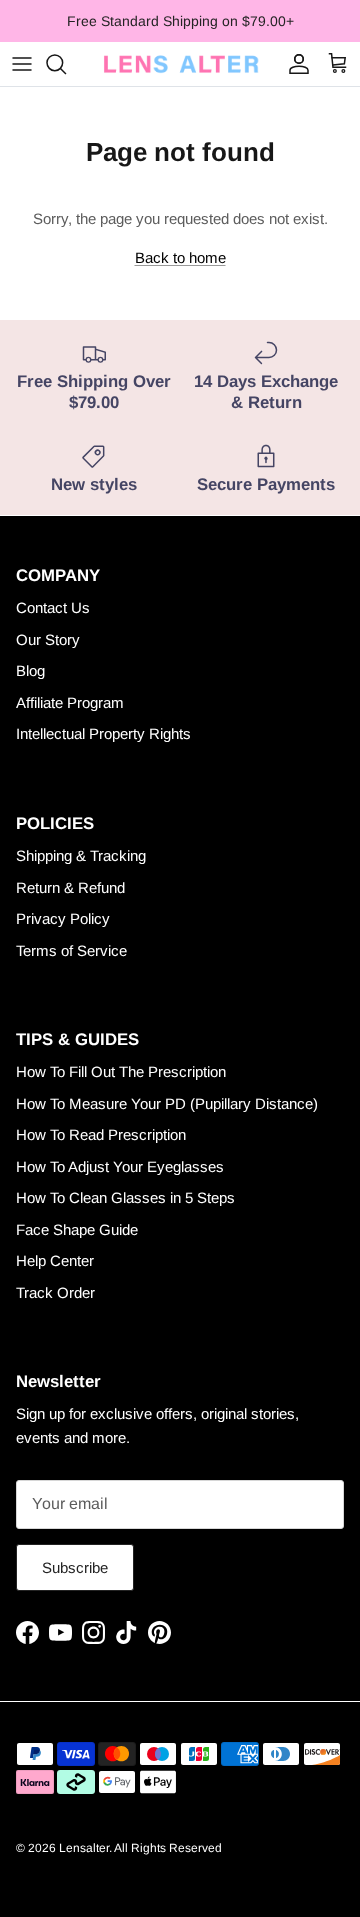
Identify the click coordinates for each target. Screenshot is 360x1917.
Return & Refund (70, 887)
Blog (30, 670)
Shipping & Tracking (81, 855)
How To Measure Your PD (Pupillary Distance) (167, 1103)
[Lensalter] (180, 64)
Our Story (48, 639)
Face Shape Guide (77, 1229)
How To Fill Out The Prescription (121, 1071)
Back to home (180, 257)
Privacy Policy (63, 918)
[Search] (66, 64)
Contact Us (53, 607)
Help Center (55, 1260)
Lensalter (84, 1848)
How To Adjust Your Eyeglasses (120, 1166)
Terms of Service (71, 950)
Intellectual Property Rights (103, 733)
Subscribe (75, 1567)
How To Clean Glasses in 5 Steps (125, 1197)
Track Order (55, 1292)
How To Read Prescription (101, 1134)
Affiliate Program (70, 702)
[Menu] (22, 64)
